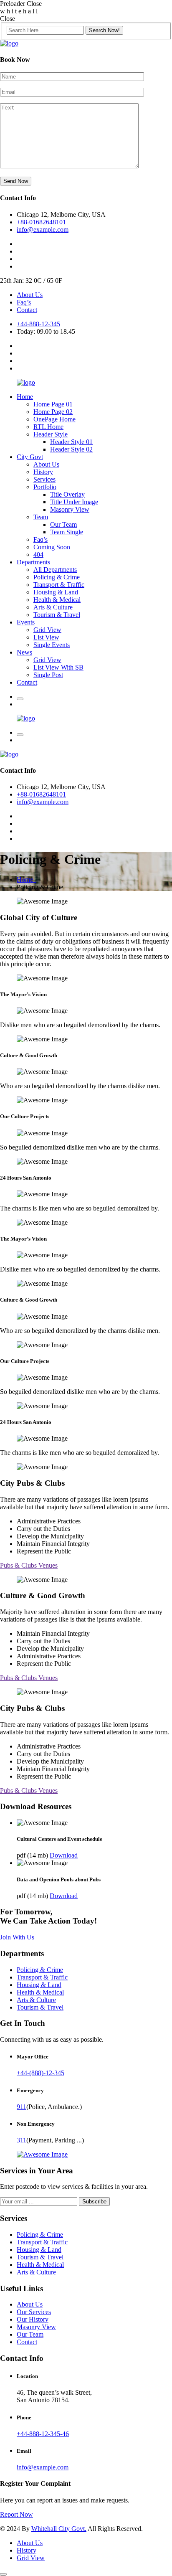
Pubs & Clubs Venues (29, 1565)
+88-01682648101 (41, 222)
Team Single (67, 532)
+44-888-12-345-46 (43, 2434)
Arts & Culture (53, 607)
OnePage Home (54, 419)
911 (21, 2107)
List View (46, 637)
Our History (33, 2319)
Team (41, 517)
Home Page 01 (53, 404)
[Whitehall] (9, 43)
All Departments (55, 570)
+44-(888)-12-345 (40, 2073)
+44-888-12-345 (38, 324)
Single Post (48, 675)
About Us (30, 295)
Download (64, 1855)
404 (38, 555)
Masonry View (70, 509)
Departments (33, 562)
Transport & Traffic (59, 585)
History (43, 472)
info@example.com (43, 230)
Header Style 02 (71, 449)
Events (26, 622)
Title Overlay (67, 494)
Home (25, 397)
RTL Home (48, 427)
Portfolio (45, 487)
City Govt (30, 457)
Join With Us (17, 1937)
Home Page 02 (53, 412)
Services (44, 479)
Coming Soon (52, 547)
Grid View (47, 630)
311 (21, 2140)
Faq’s (24, 302)
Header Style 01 (71, 442)
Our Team (63, 524)
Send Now (16, 181)
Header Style (51, 434)
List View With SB (58, 667)
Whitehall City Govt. (59, 2529)
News (24, 652)
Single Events (52, 645)
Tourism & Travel (57, 615)
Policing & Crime (57, 577)
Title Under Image (74, 502)
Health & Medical (57, 600)
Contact (27, 310)
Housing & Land (56, 592)
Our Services (34, 2312)
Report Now (16, 2514)
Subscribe (94, 2202)
